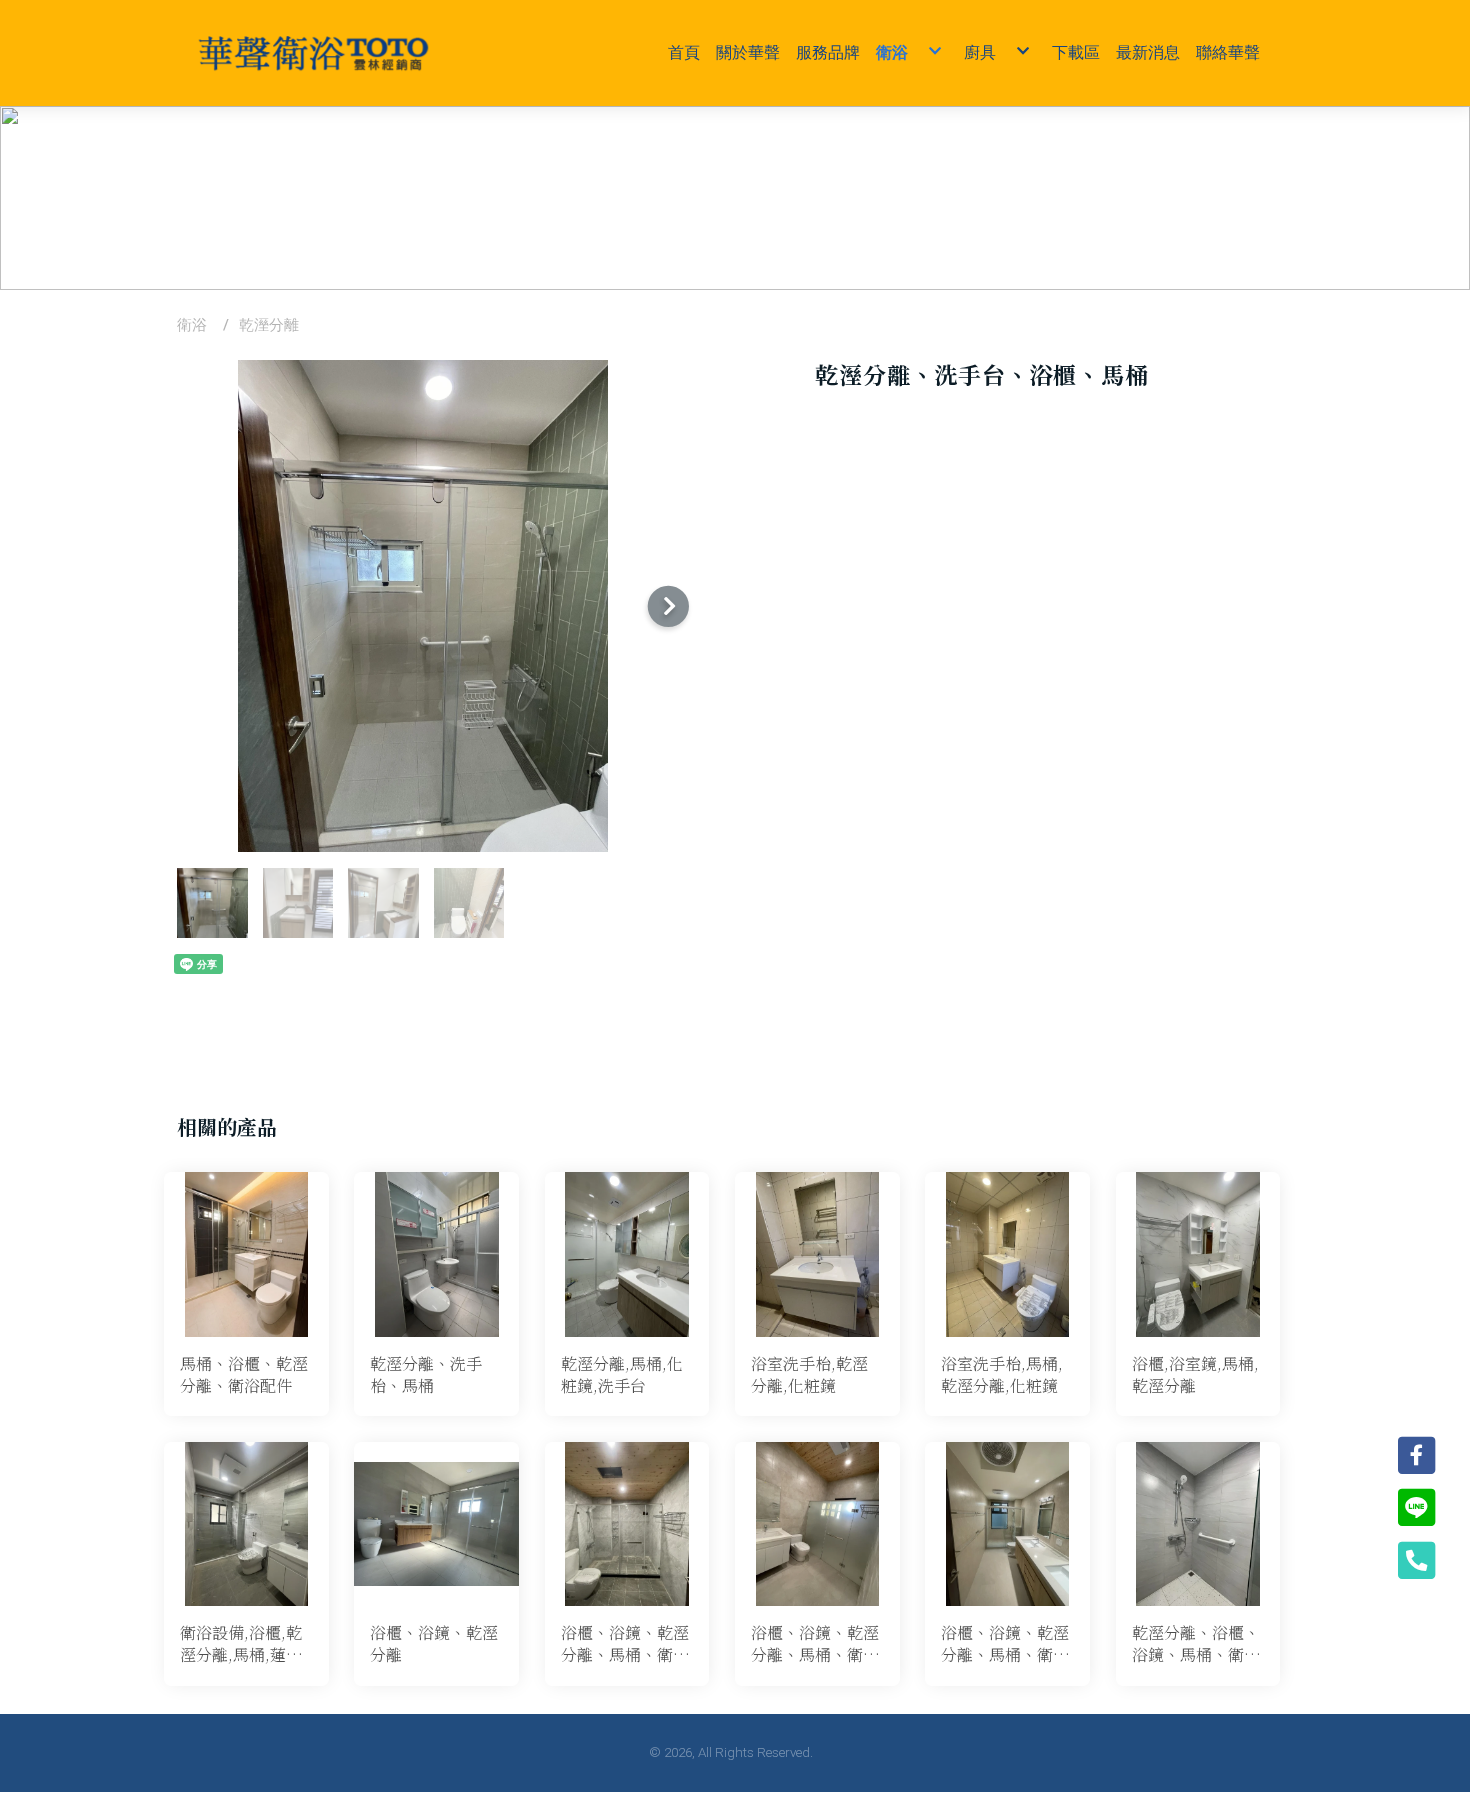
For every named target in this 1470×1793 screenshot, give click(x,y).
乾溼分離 (269, 325)
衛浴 (192, 325)
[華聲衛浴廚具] (314, 53)
